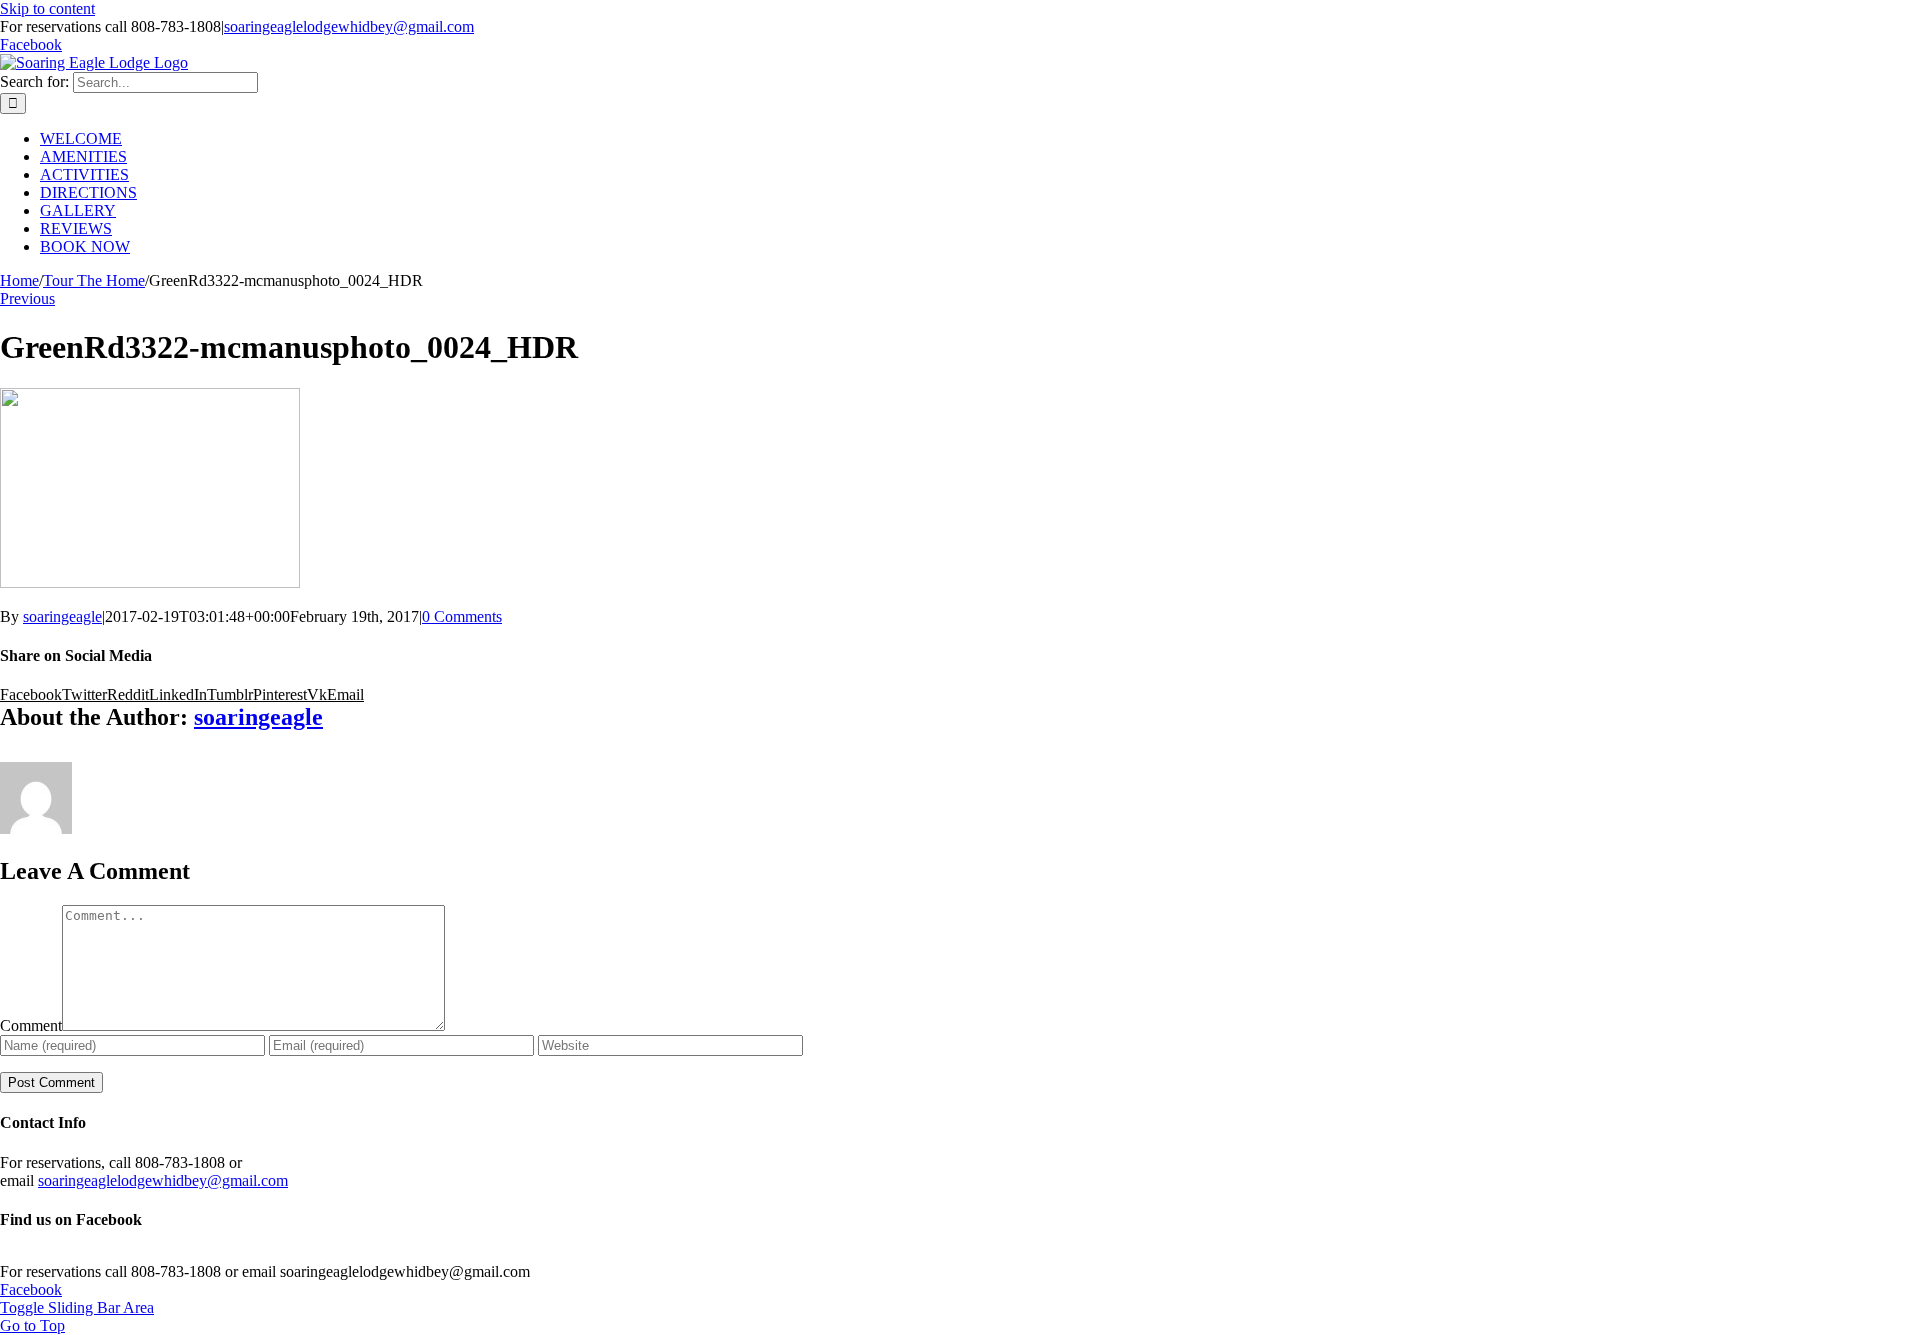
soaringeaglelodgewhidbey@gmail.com (349, 26)
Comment (31, 1025)
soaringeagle (62, 616)
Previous (27, 298)
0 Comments (462, 616)
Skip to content (47, 8)
